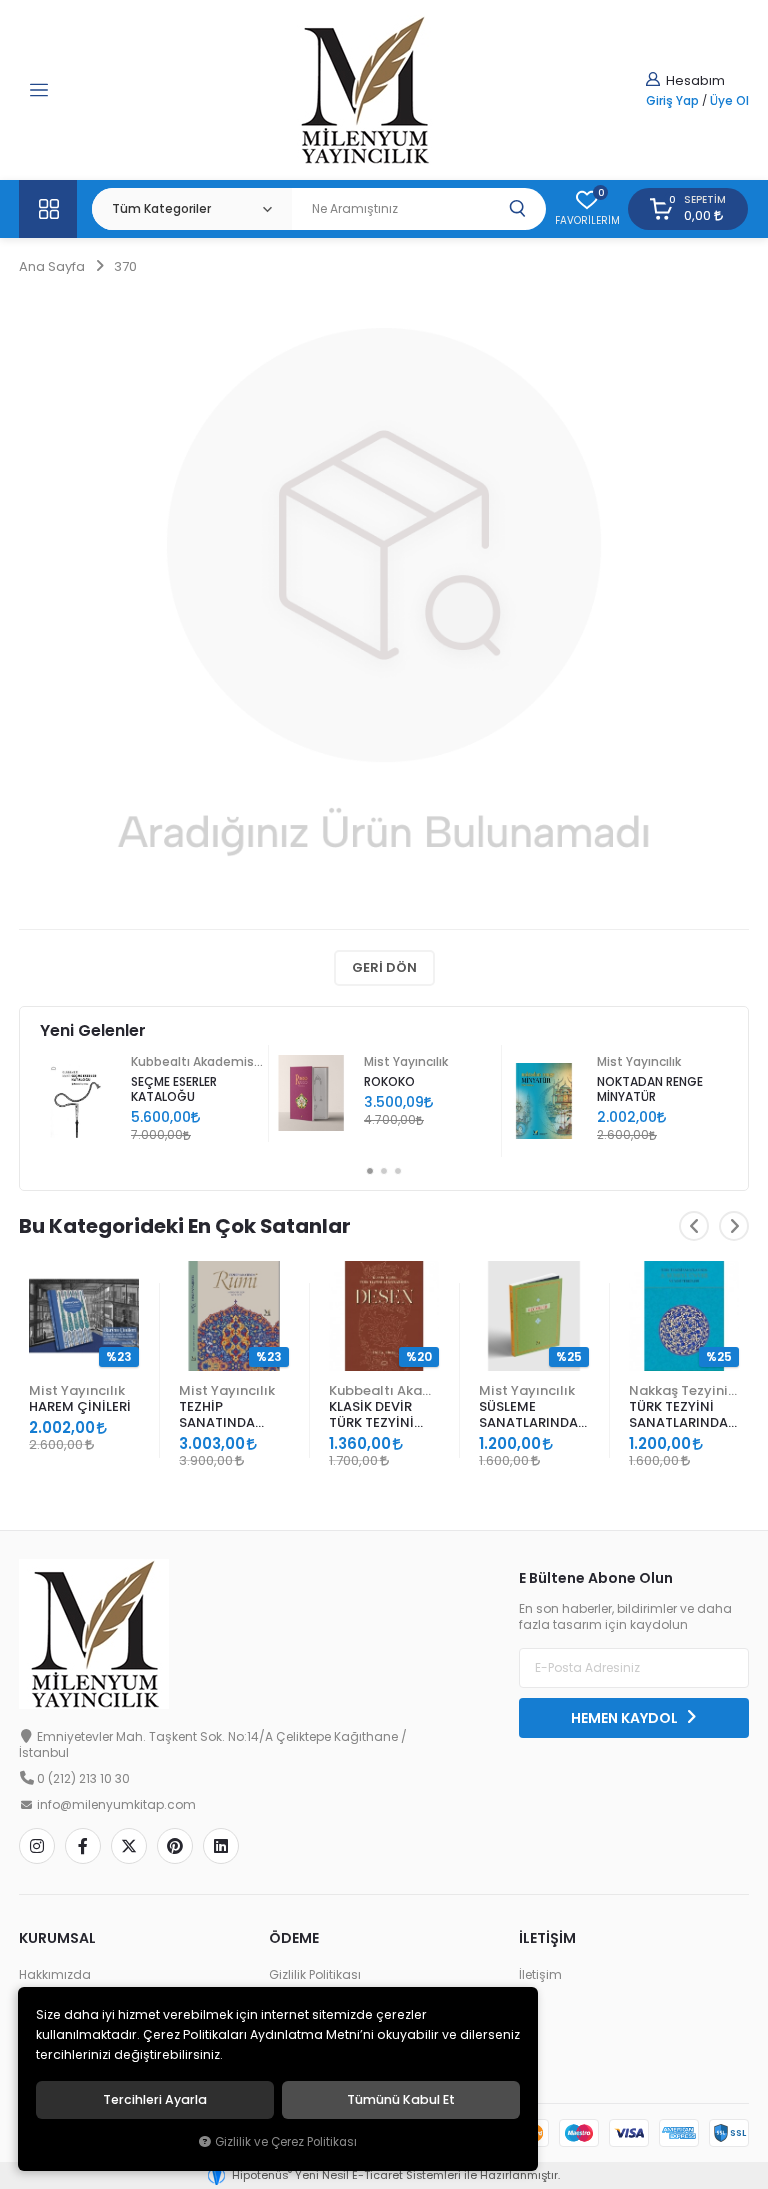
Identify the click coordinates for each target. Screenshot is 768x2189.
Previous (694, 1226)
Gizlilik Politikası (315, 1975)
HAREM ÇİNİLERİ (80, 1406)
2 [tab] (384, 1171)
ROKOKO (389, 1082)
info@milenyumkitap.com (116, 1805)
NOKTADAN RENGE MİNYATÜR (650, 1089)
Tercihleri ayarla (155, 2100)
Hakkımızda (55, 1975)
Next (734, 1226)
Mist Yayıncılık (406, 1062)
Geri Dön (384, 967)
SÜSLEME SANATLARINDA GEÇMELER (528, 1415)
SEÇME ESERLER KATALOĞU (174, 1089)
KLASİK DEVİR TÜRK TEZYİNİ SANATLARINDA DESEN (378, 1415)
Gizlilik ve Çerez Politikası (286, 2142)
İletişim (540, 1975)
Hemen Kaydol (626, 1718)
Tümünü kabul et (401, 2100)
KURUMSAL (57, 1938)
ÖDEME (294, 1938)
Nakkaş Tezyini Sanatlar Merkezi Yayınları (684, 1390)
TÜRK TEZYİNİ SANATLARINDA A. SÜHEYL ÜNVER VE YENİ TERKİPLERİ (683, 1415)
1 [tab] (370, 1171)
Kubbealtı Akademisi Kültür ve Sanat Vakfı (197, 1062)
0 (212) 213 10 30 (83, 1779)
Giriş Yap (672, 101)
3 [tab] (398, 1171)
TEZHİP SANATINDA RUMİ (217, 1415)
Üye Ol (729, 101)
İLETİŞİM (547, 1938)
